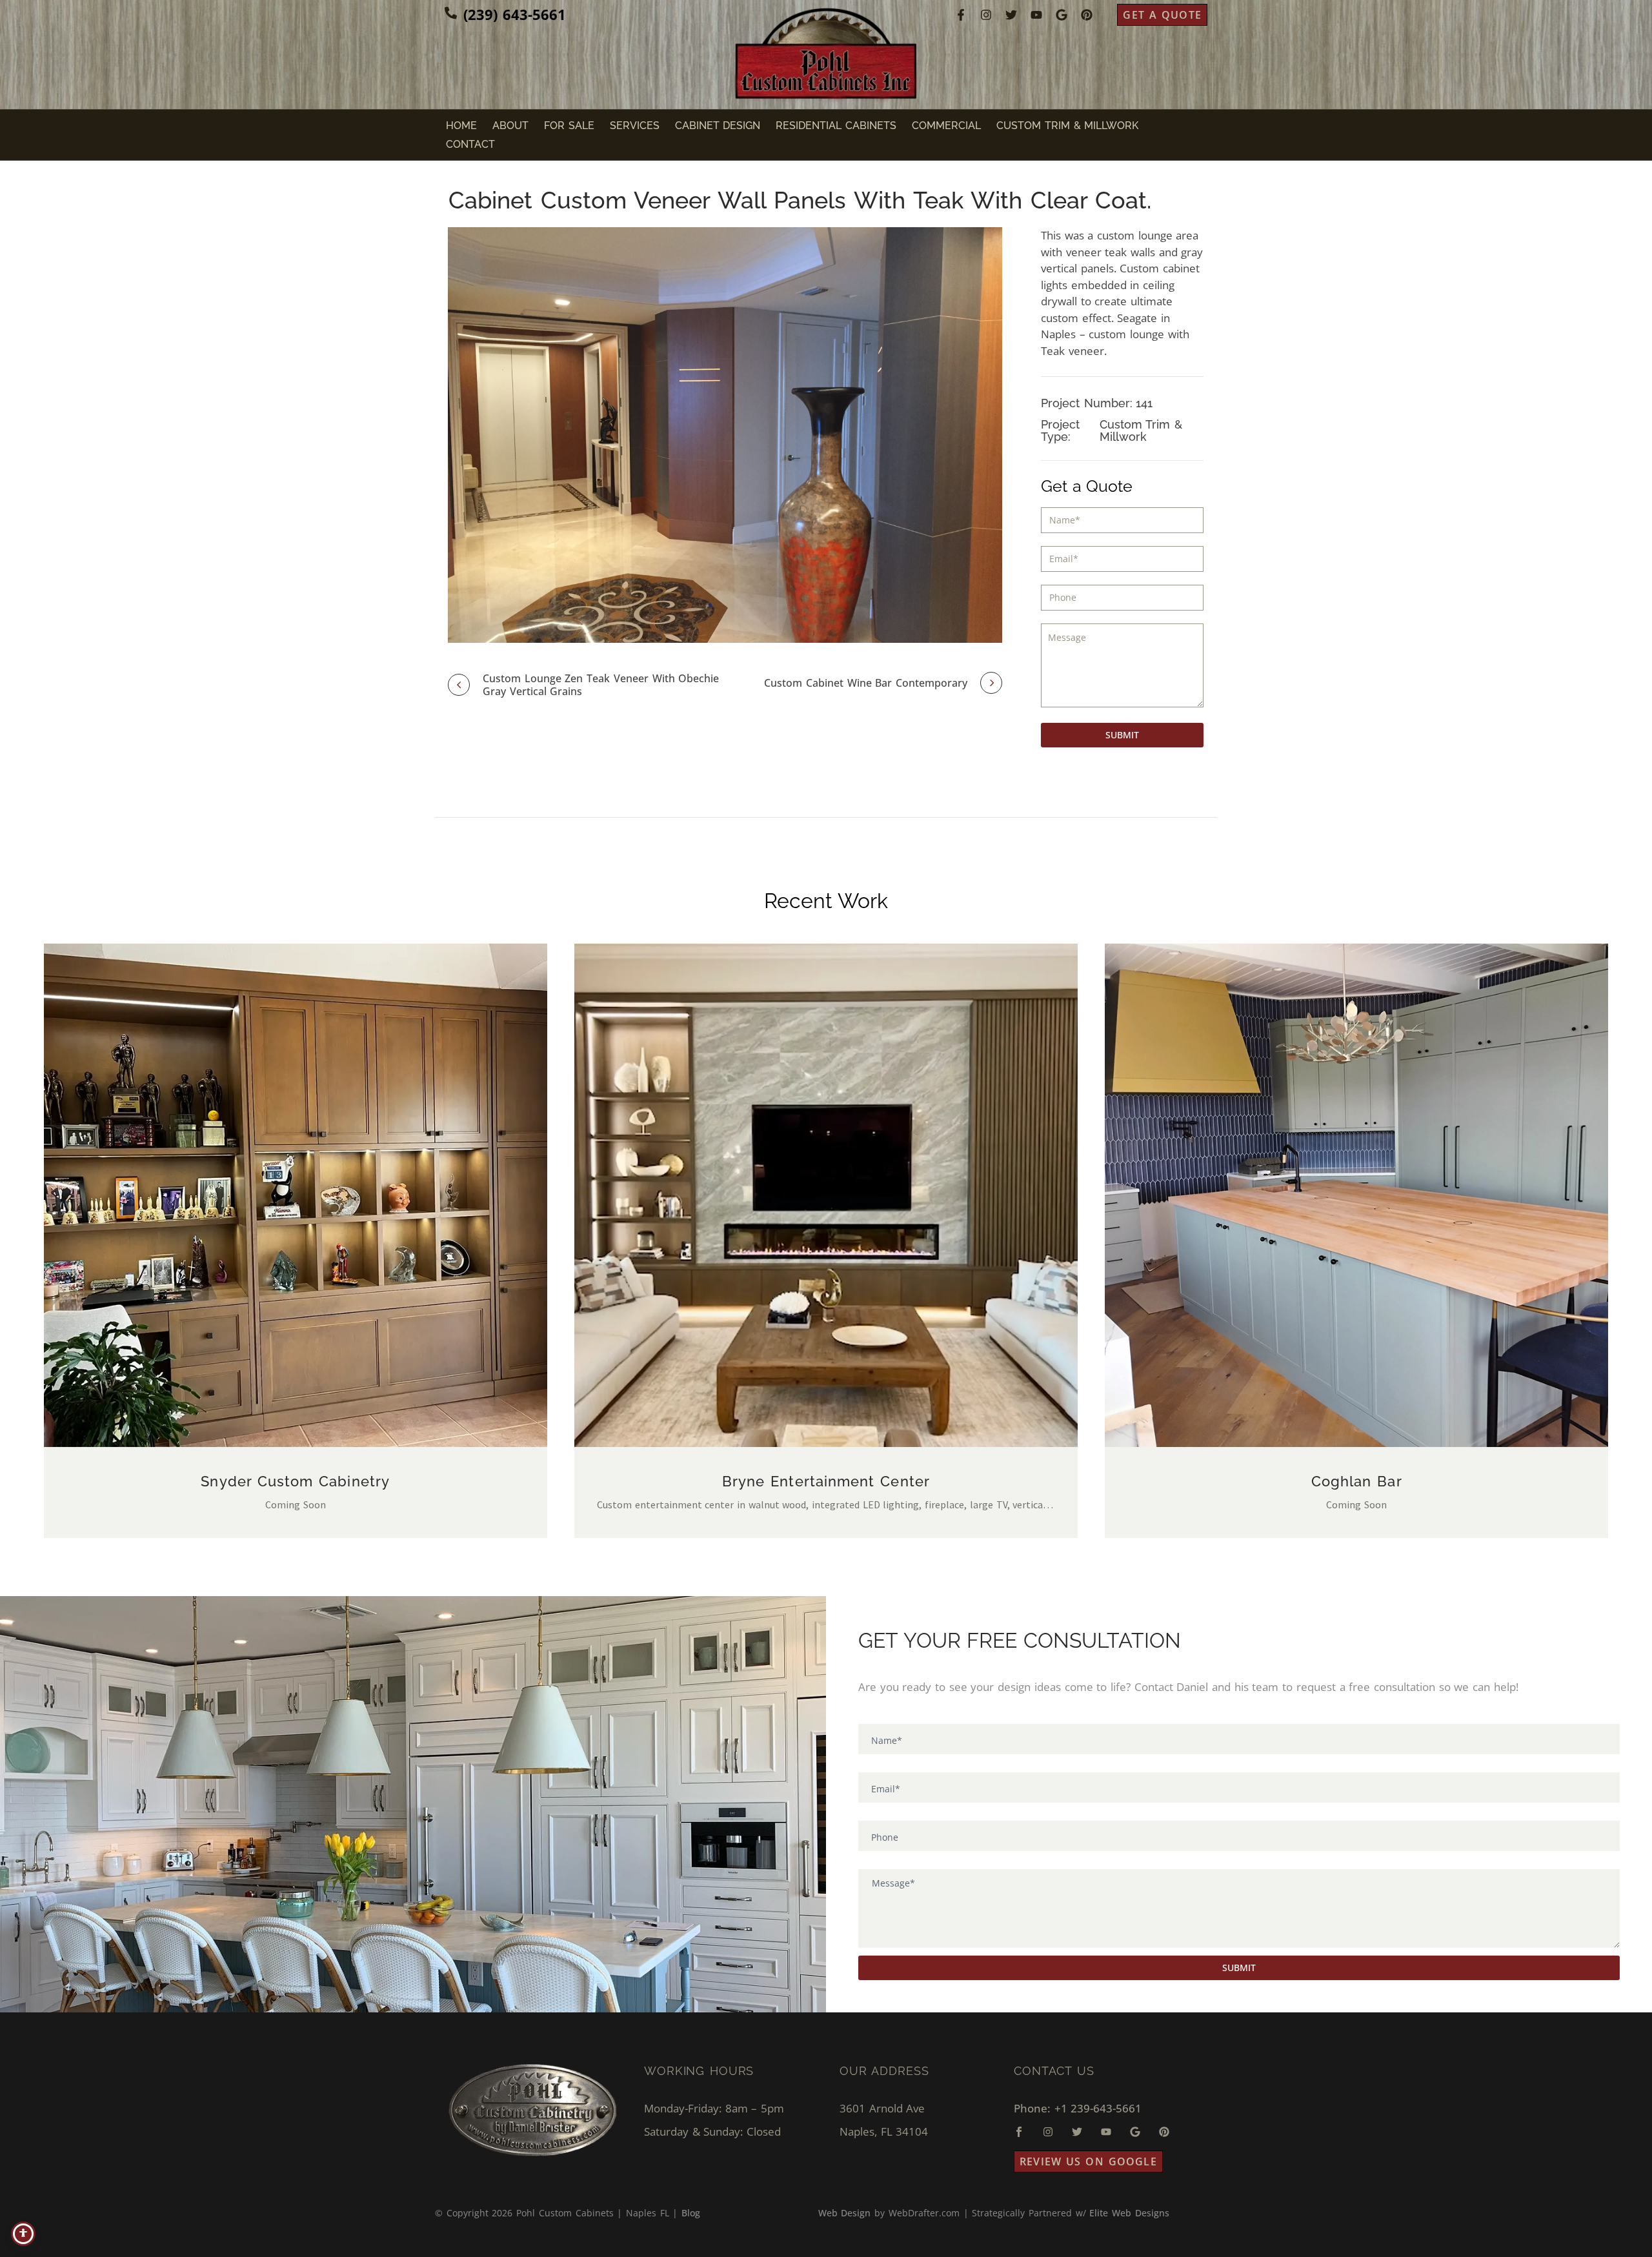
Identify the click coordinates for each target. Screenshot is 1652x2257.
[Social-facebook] (1019, 2132)
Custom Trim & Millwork (1067, 126)
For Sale (569, 126)
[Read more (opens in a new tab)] (505, 15)
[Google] (1062, 15)
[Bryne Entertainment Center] (826, 1195)
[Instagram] (986, 15)
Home (461, 126)
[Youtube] (1036, 15)
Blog (691, 2213)
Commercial (946, 126)
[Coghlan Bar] (1356, 1195)
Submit (1122, 735)
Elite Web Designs (1129, 2213)
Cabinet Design (718, 126)
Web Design (845, 2213)
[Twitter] (1011, 15)
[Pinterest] (1087, 15)
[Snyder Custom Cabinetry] (296, 1195)
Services (635, 126)
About (510, 126)
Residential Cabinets (836, 126)
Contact (470, 144)
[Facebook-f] (961, 15)
